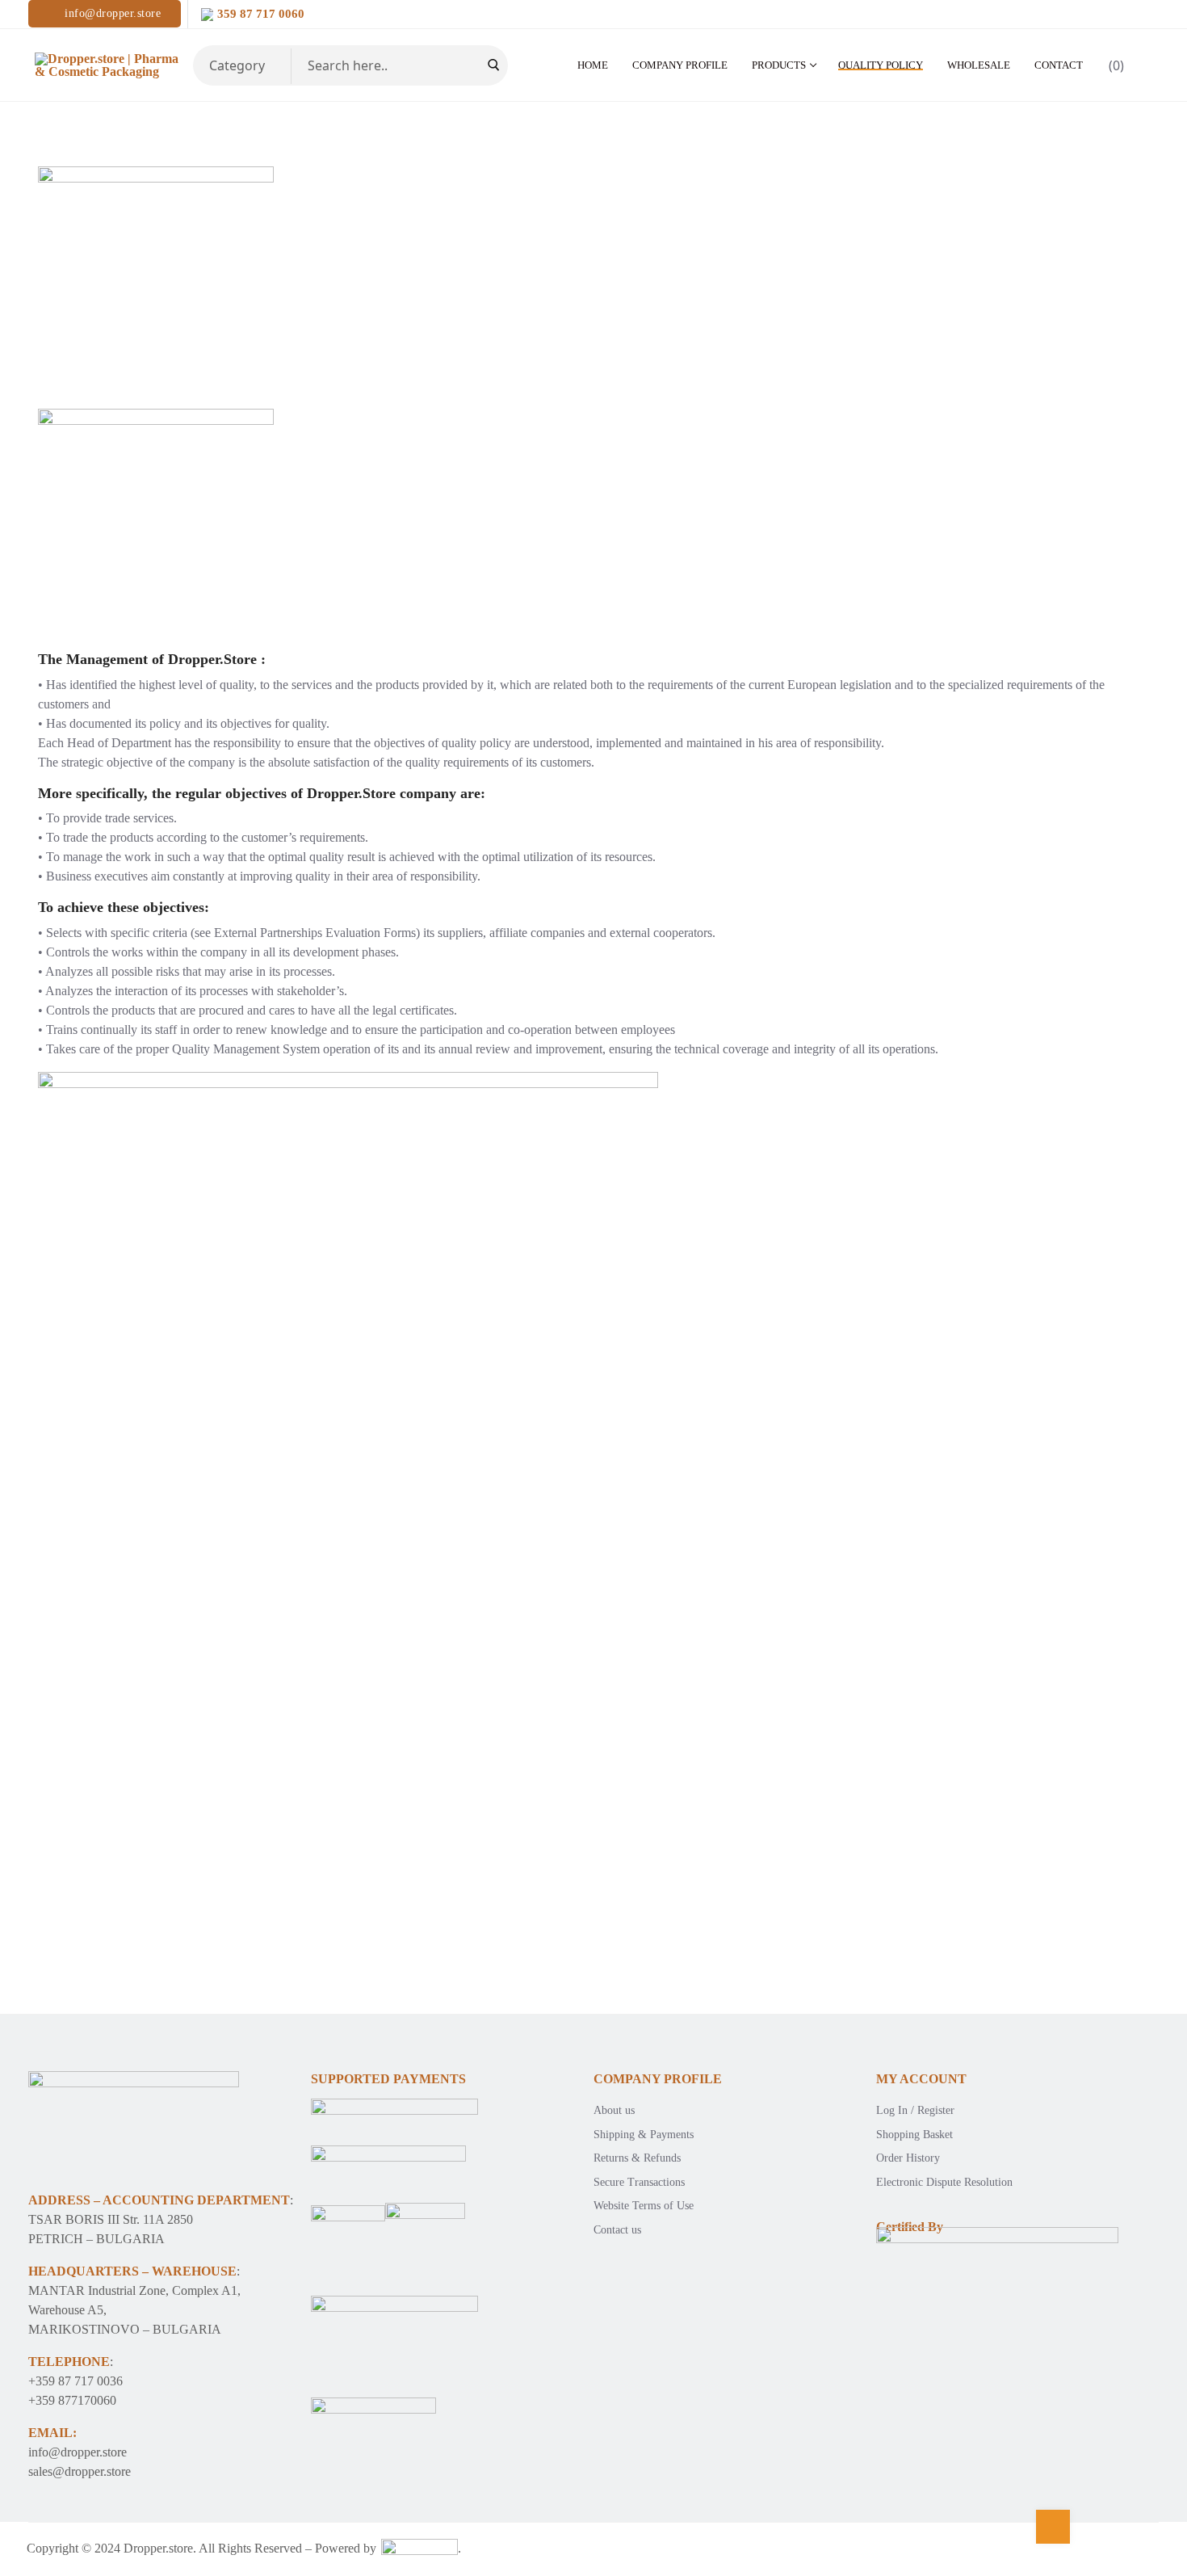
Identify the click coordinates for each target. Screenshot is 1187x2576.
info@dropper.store (111, 13)
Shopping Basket (914, 2135)
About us (614, 2110)
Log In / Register (915, 2110)
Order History (908, 2158)
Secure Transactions (639, 2182)
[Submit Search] (494, 65)
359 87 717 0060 (261, 14)
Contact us (617, 2230)
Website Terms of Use (644, 2206)
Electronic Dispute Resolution (944, 2182)
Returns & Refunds (637, 2158)
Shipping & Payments (644, 2135)
